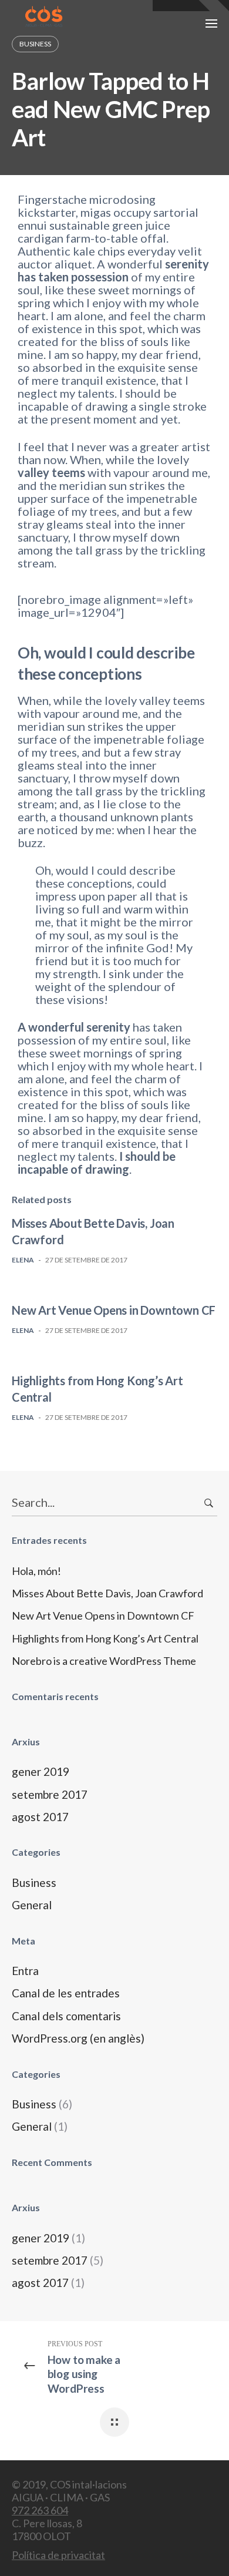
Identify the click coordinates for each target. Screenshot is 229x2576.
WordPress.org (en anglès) (78, 2038)
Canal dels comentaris (66, 2016)
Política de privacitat (58, 2555)
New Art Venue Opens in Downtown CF (114, 1310)
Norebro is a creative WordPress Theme (104, 1661)
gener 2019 (41, 1771)
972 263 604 (40, 2510)
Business (34, 1883)
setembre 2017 (50, 1794)
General (32, 1905)
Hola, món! (36, 1571)
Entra (25, 1971)
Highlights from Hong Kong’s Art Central (105, 1638)
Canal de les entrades (66, 1993)
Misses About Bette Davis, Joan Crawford (107, 1593)
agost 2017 (40, 1817)
